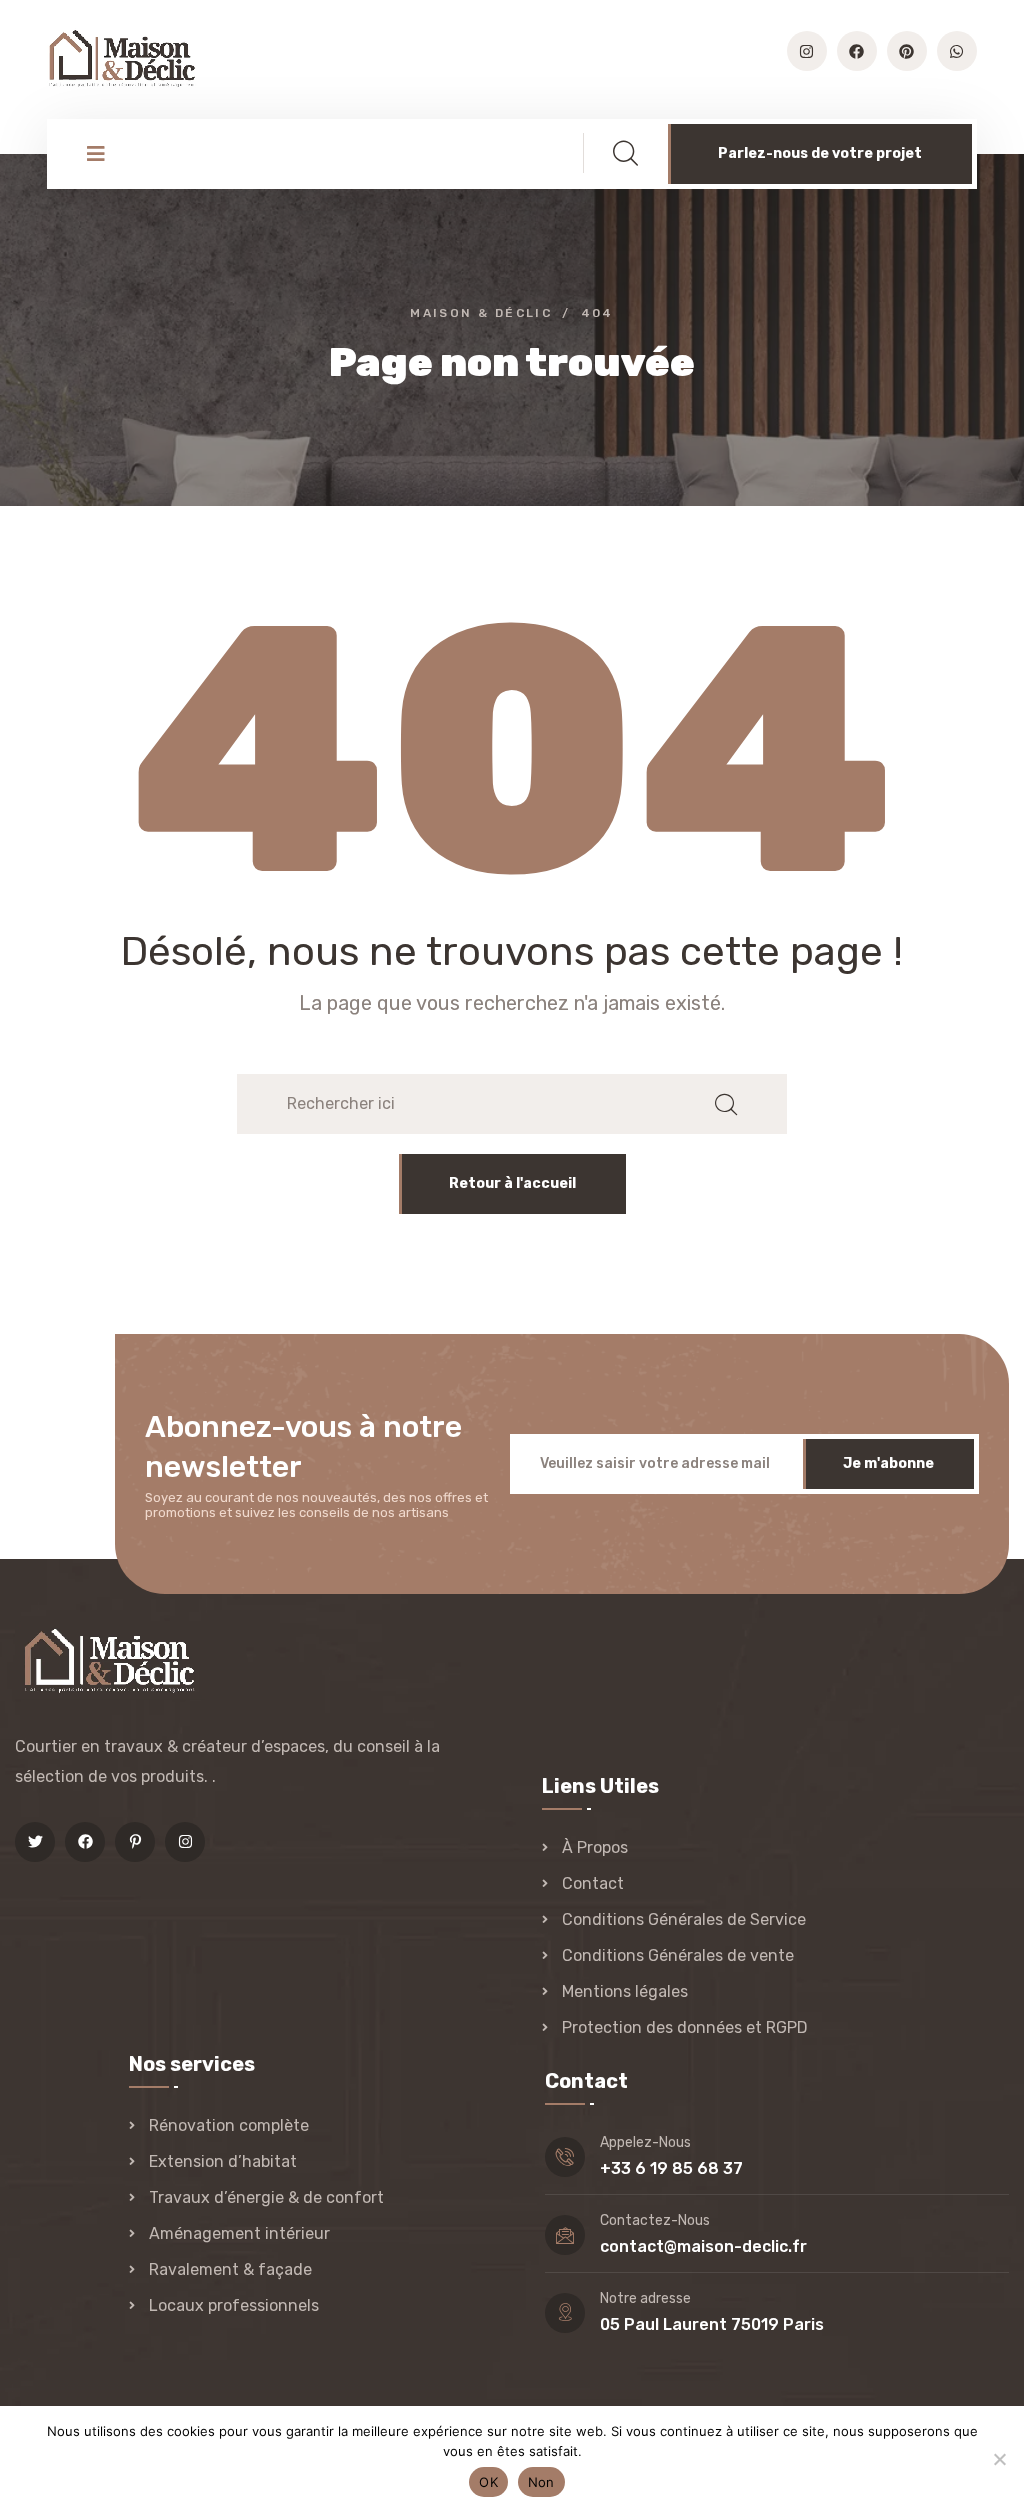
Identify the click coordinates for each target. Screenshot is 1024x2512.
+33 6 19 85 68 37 (671, 2168)
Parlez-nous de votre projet (820, 153)
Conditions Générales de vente (678, 1955)
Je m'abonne (888, 1463)
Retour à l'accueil (512, 1183)
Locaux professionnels (234, 2305)
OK (488, 2482)
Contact (593, 1883)
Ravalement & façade (230, 2269)
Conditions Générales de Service (684, 1919)
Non (541, 2482)
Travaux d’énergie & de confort (266, 2197)
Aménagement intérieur (239, 2233)
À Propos (595, 1847)
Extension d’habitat (223, 2161)
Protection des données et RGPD (685, 2027)
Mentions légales (625, 1991)
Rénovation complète (229, 2125)
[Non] (999, 2459)
